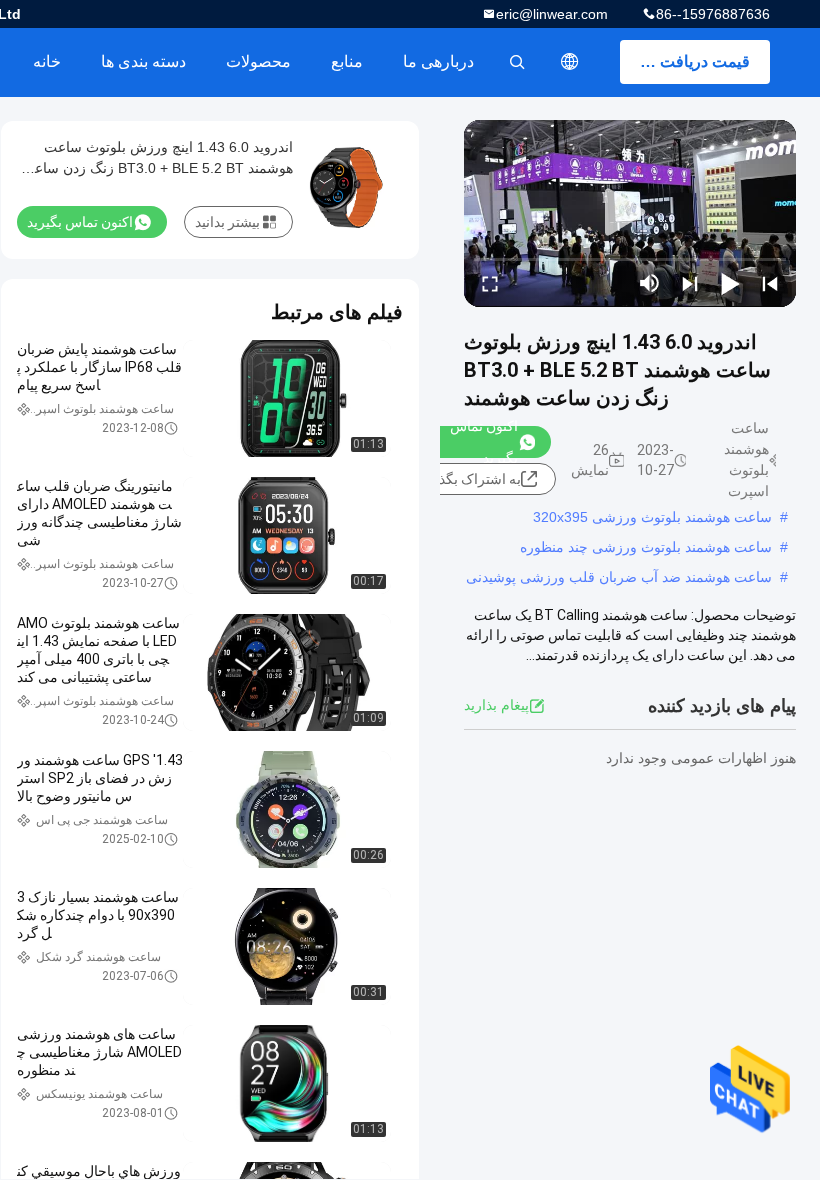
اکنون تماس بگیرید (484, 442)
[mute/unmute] (650, 283)
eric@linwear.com (552, 14)
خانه (47, 61)
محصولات (258, 61)
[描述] (570, 62)
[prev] (770, 283)
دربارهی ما (438, 61)
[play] (630, 213)
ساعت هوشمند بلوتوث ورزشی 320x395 (652, 517)
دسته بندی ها (143, 61)
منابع (347, 61)
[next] (690, 283)
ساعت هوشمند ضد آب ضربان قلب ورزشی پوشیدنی (619, 577)
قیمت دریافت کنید (690, 61)
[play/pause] (730, 283)
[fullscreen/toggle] (490, 283)
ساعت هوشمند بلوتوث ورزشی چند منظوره (646, 547)
